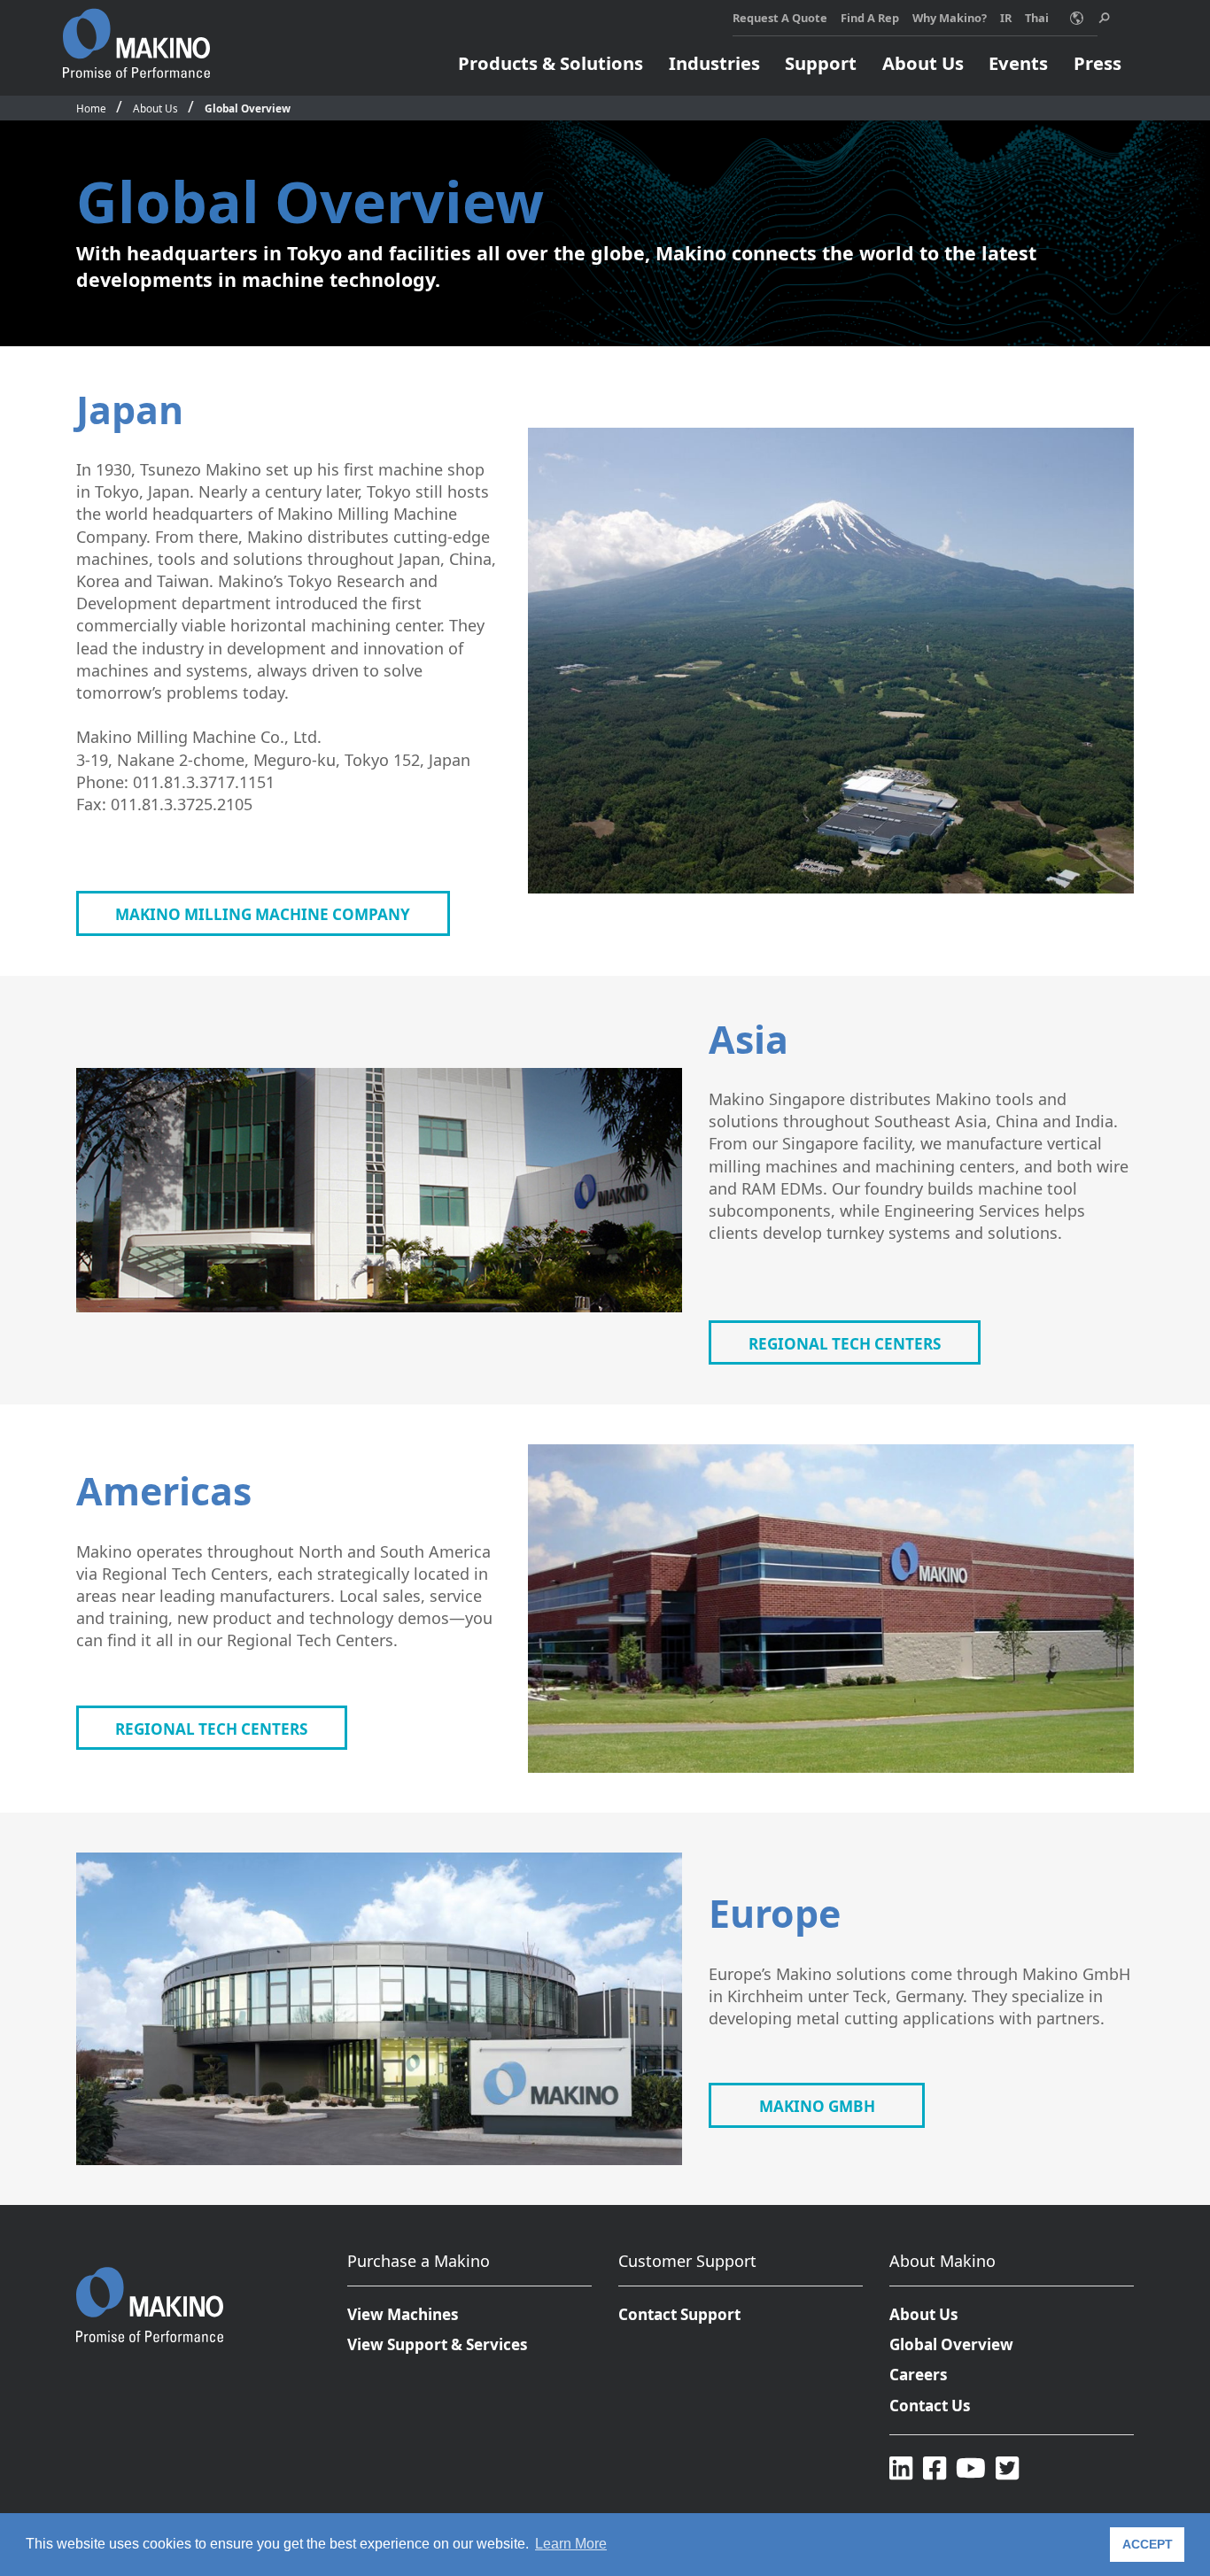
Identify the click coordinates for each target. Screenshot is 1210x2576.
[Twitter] (1007, 2468)
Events (1018, 63)
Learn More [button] (571, 2544)
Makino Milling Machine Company (263, 914)
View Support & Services (438, 2344)
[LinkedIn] (901, 2468)
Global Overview (248, 108)
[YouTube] (971, 2468)
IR (1006, 18)
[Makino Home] (136, 34)
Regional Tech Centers (845, 1344)
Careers (919, 2375)
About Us (923, 63)
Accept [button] (1148, 2544)
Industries (714, 63)
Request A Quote (780, 18)
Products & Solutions (551, 63)
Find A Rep (870, 18)
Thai (1037, 18)
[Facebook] (935, 2468)
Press (1098, 63)
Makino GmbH (817, 2106)
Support (821, 63)
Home (91, 108)
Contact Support (679, 2314)
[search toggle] (1104, 18)
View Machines (403, 2314)
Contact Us (930, 2406)
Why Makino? (950, 18)
